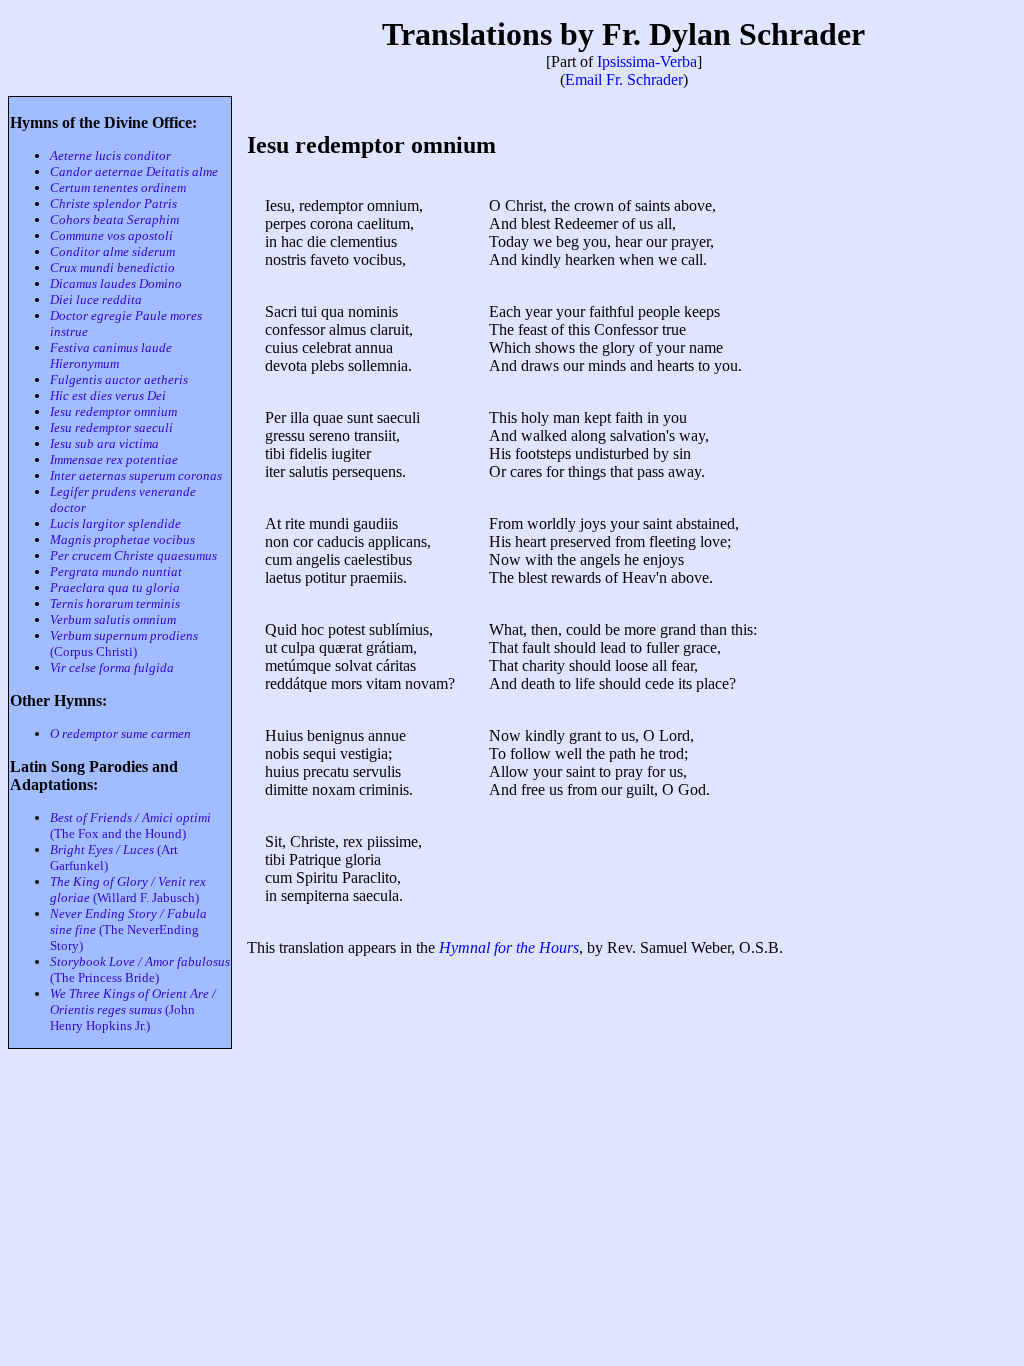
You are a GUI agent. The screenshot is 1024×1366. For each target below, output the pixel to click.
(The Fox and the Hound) (130, 825)
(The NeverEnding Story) (128, 929)
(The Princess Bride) (140, 969)
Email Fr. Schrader (624, 79)
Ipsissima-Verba (647, 61)
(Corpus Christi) (124, 643)
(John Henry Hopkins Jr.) (133, 1009)
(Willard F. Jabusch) (128, 889)
